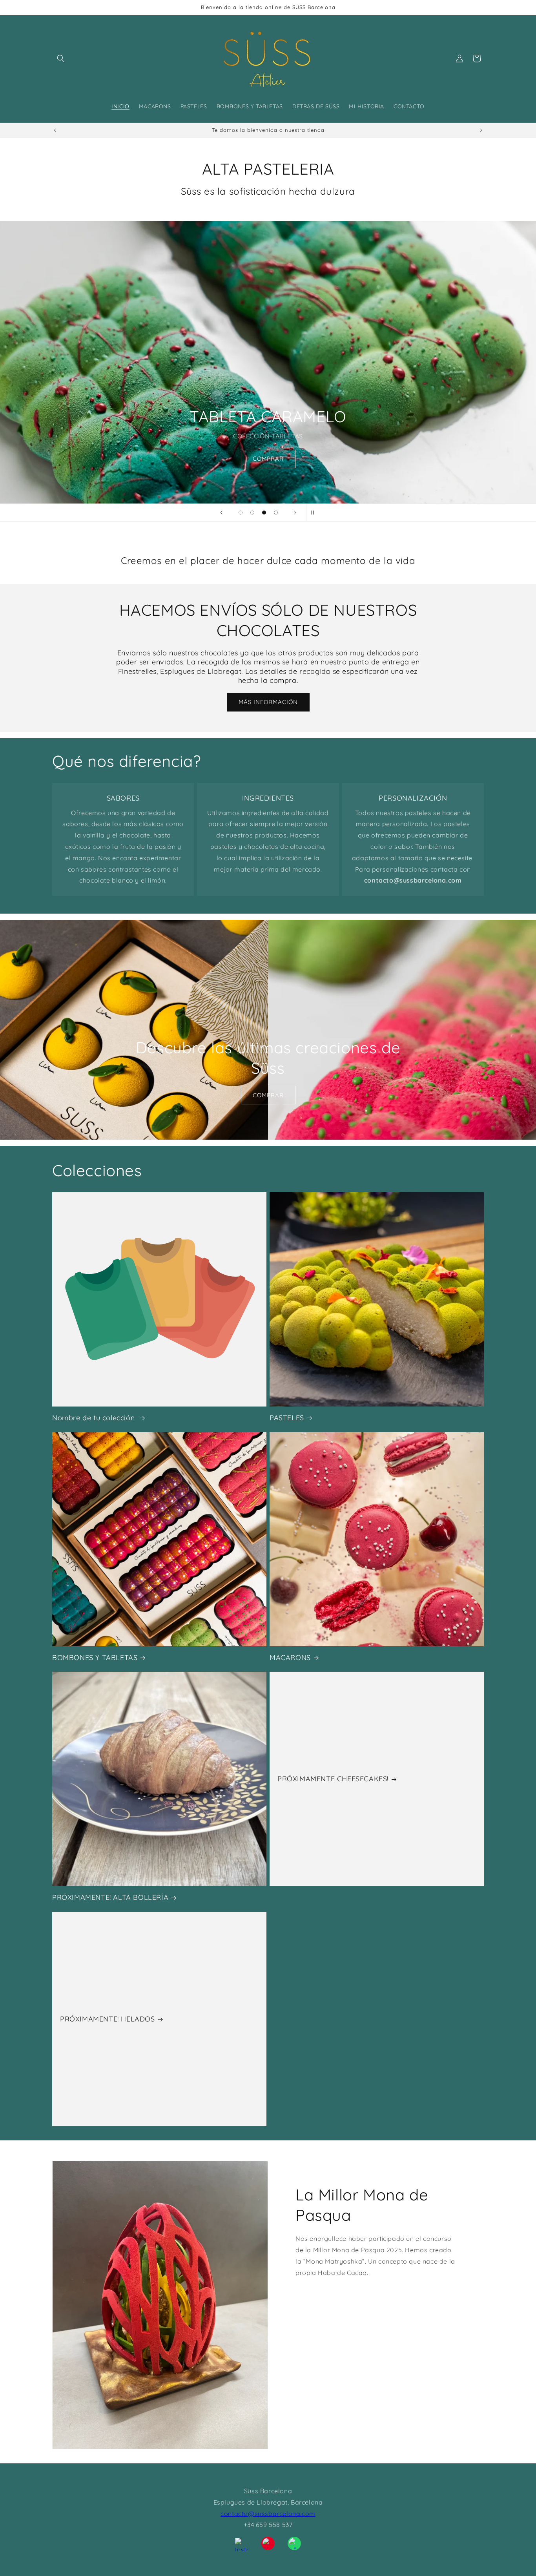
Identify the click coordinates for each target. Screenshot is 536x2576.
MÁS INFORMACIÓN (268, 702)
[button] (61, 58)
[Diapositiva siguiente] (295, 513)
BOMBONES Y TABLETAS (95, 1657)
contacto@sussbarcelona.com (268, 2514)
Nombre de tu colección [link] (95, 1418)
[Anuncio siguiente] (481, 130)
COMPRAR (268, 459)
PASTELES (287, 1418)
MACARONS (290, 1657)
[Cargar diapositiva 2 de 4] (252, 513)
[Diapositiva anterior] (221, 513)
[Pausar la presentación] (315, 513)
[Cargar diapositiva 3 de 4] (264, 513)
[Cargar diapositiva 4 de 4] (276, 513)
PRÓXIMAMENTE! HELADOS (108, 2019)
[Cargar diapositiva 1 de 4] (241, 513)
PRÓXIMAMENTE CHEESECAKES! (333, 1779)
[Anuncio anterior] (55, 130)
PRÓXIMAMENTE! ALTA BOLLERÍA (110, 1897)
